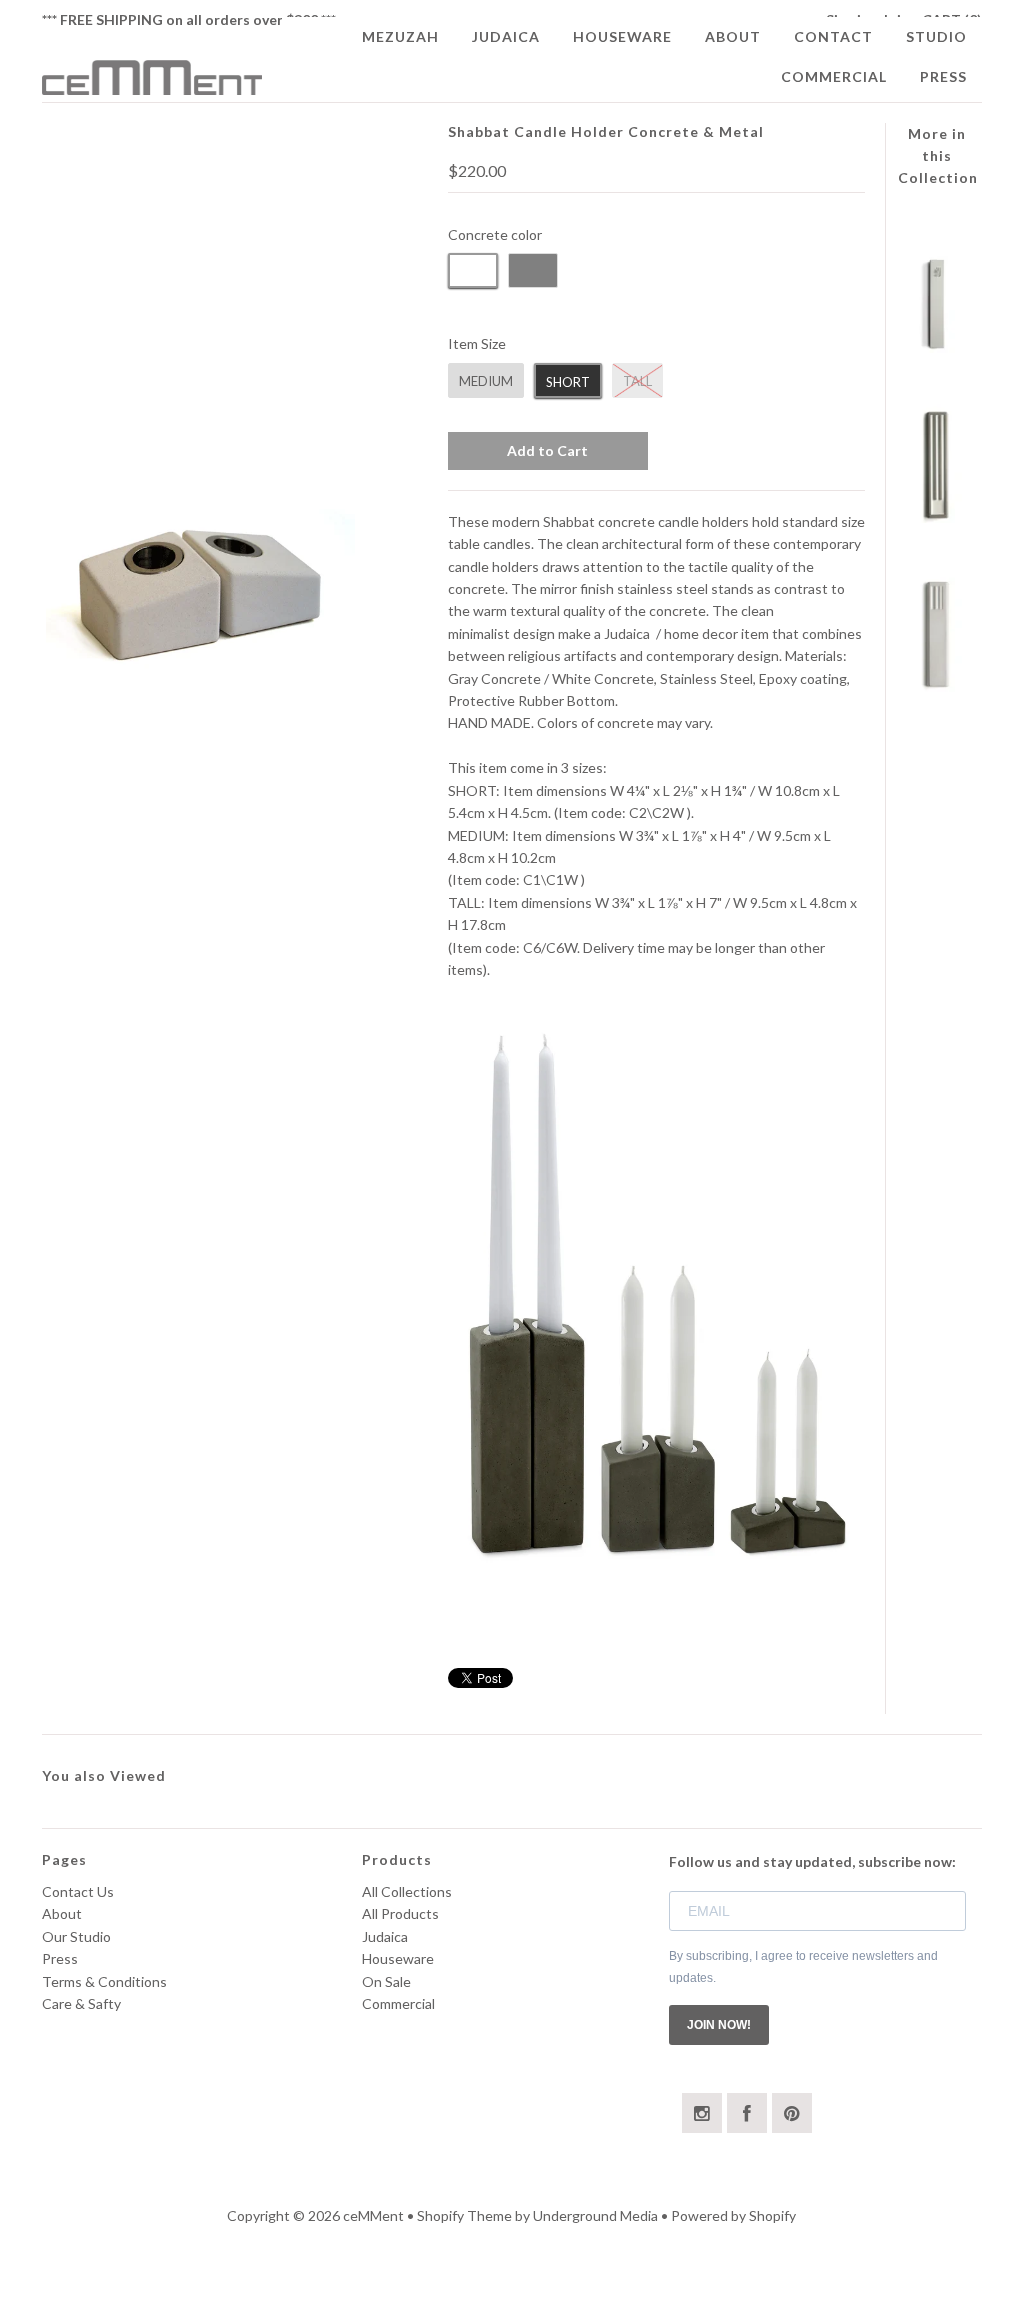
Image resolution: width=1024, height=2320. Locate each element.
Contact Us (78, 1891)
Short (568, 382)
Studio (936, 36)
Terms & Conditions (104, 1981)
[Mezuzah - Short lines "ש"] (937, 686)
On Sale (386, 1981)
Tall (637, 381)
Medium (486, 381)
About (733, 36)
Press (943, 76)
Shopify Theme (464, 2215)
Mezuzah (400, 36)
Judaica (506, 36)
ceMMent (375, 2215)
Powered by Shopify (733, 2215)
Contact (833, 36)
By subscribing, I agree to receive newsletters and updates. (803, 1967)
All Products (400, 1913)
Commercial (834, 76)
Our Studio (76, 1936)
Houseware (622, 36)
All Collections (407, 1891)
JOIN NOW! (719, 2025)
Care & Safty (81, 2003)
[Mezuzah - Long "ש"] (937, 517)
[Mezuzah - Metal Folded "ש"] (937, 347)
